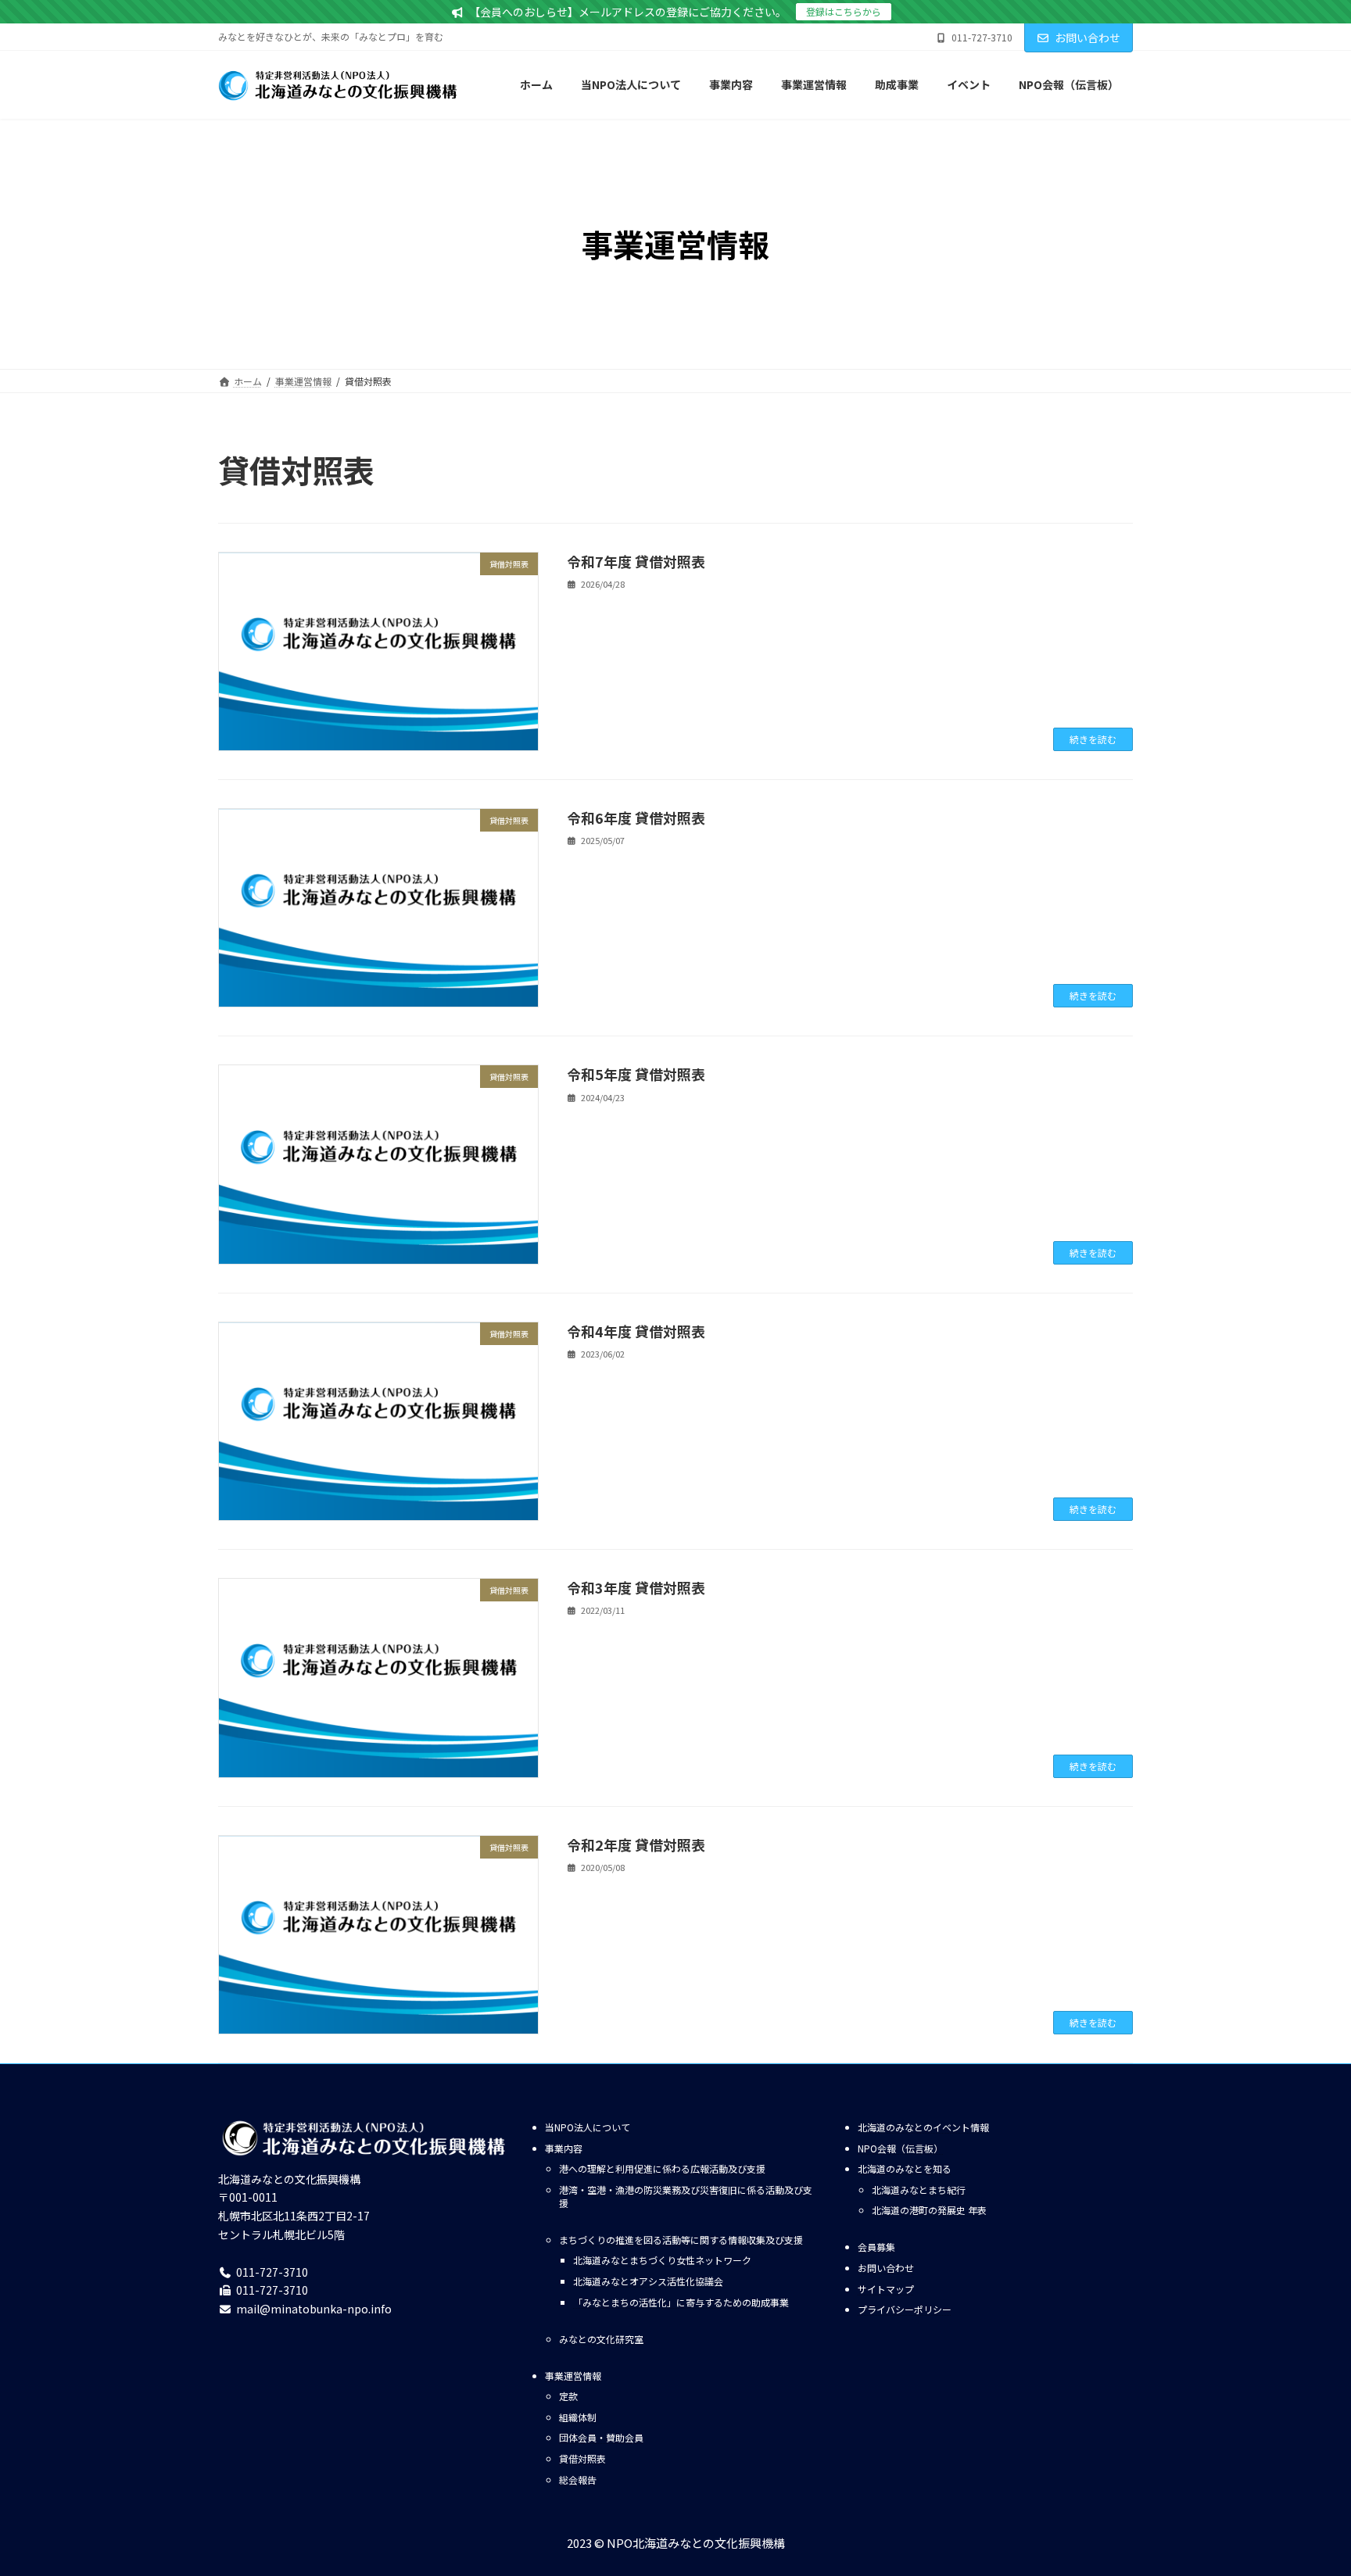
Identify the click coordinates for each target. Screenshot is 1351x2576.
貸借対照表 (582, 2458)
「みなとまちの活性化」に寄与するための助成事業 (681, 2302)
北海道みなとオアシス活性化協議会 (648, 2281)
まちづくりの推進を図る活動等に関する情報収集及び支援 (681, 2240)
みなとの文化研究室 (601, 2339)
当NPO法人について (588, 2127)
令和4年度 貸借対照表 (636, 1331)
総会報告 (578, 2479)
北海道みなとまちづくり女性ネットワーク (662, 2260)
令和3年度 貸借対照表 (636, 1587)
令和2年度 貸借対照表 (636, 1844)
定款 (568, 2396)
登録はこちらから (844, 11)
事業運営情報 (573, 2376)
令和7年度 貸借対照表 (636, 561)
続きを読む (1093, 739)
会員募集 (876, 2247)
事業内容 (564, 2148)
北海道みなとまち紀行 (919, 2190)
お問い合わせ (1088, 38)
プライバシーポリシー (905, 2309)
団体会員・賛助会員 (601, 2437)
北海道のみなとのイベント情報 (923, 2127)
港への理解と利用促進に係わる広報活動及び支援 (662, 2168)
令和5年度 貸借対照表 (636, 1074)
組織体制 (578, 2417)
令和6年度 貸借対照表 (636, 818)
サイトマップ (886, 2289)
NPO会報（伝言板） (900, 2148)
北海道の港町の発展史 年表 (929, 2210)
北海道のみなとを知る (905, 2168)
